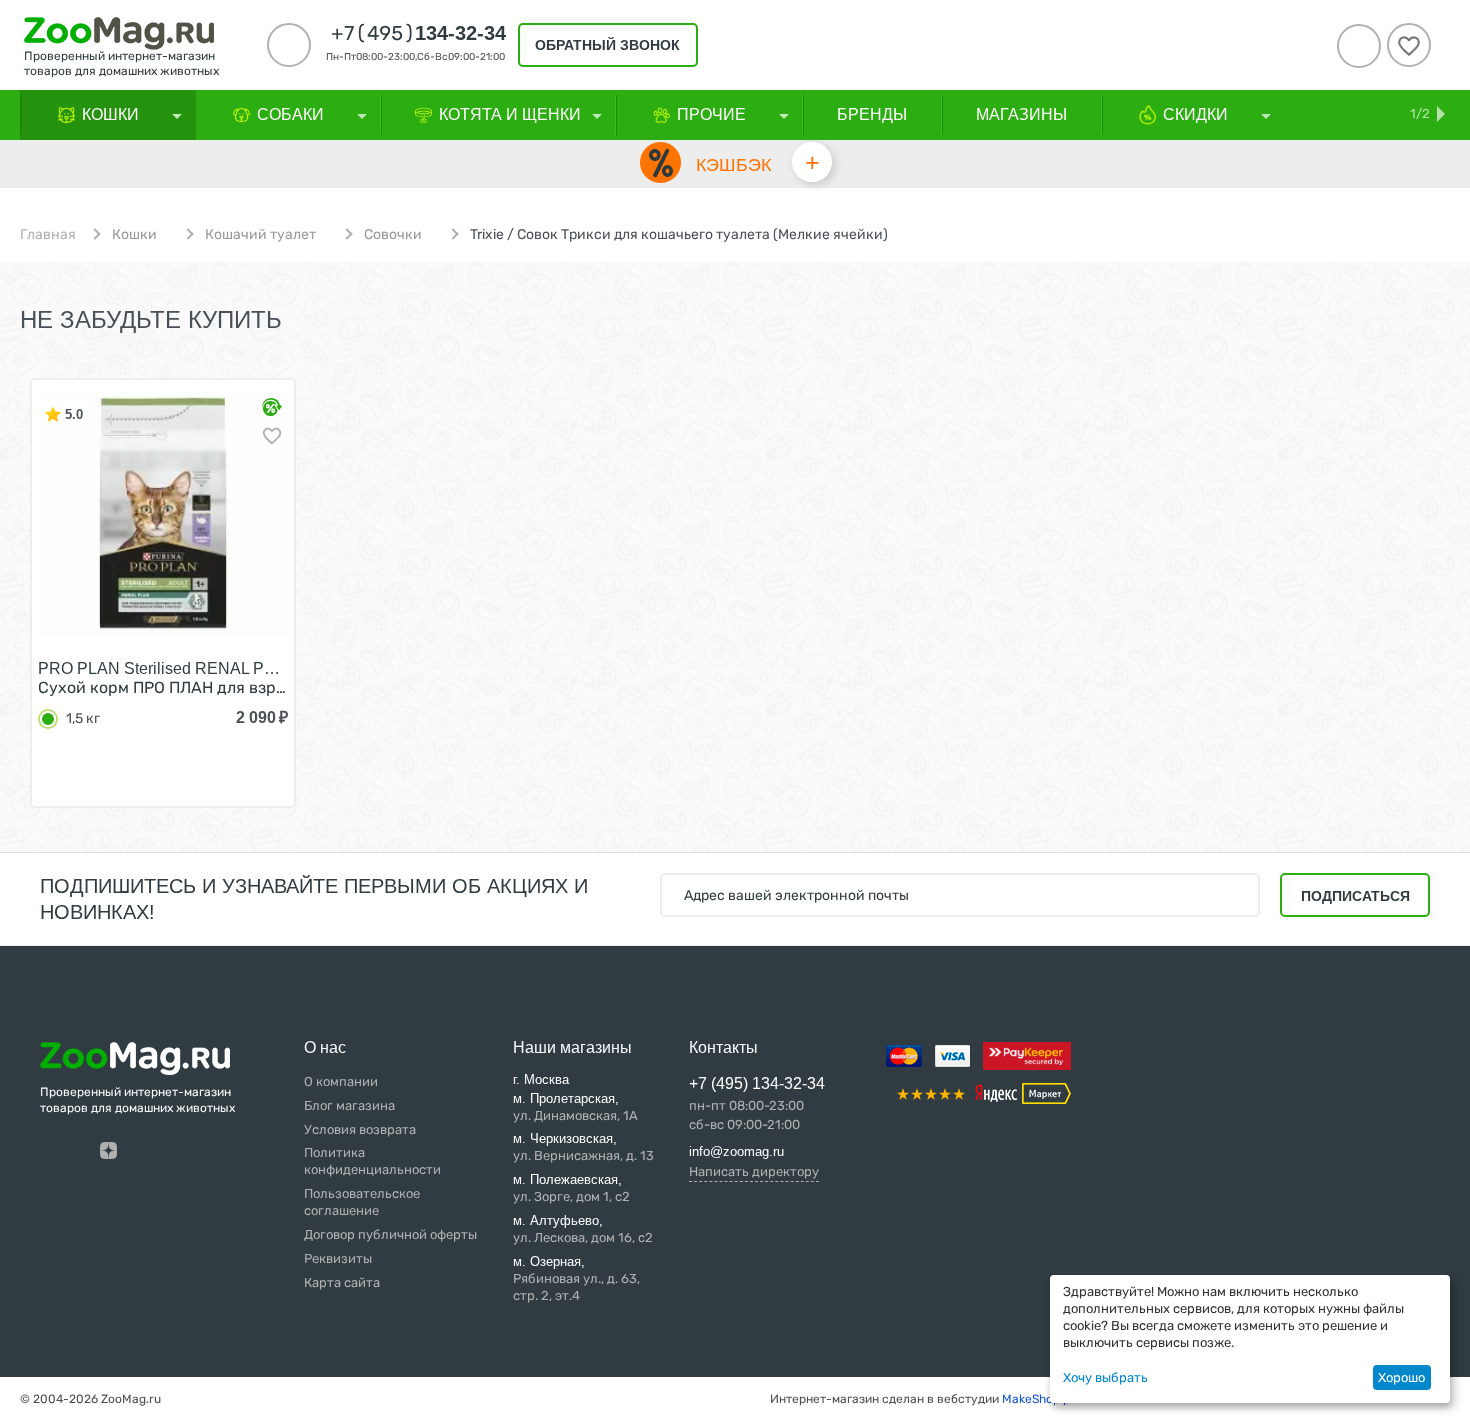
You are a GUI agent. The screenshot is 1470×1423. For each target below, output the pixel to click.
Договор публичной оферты (390, 1234)
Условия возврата (360, 1129)
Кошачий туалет (260, 235)
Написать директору (754, 1171)
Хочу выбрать (1105, 1377)
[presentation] (35, 606)
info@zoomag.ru (736, 1151)
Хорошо (1401, 1377)
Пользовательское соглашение (362, 1202)
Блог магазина (349, 1105)
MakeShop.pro (1042, 1399)
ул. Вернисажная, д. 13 (583, 1147)
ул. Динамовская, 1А (575, 1107)
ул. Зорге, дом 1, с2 (571, 1188)
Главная (48, 235)
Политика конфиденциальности (372, 1161)
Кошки (134, 235)
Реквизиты (338, 1258)
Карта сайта (342, 1282)
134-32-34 (418, 33)
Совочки (393, 235)
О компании (341, 1081)
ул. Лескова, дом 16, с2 (583, 1229)
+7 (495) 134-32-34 (757, 1083)
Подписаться (1355, 896)
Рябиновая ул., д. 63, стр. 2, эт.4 (576, 1278)
